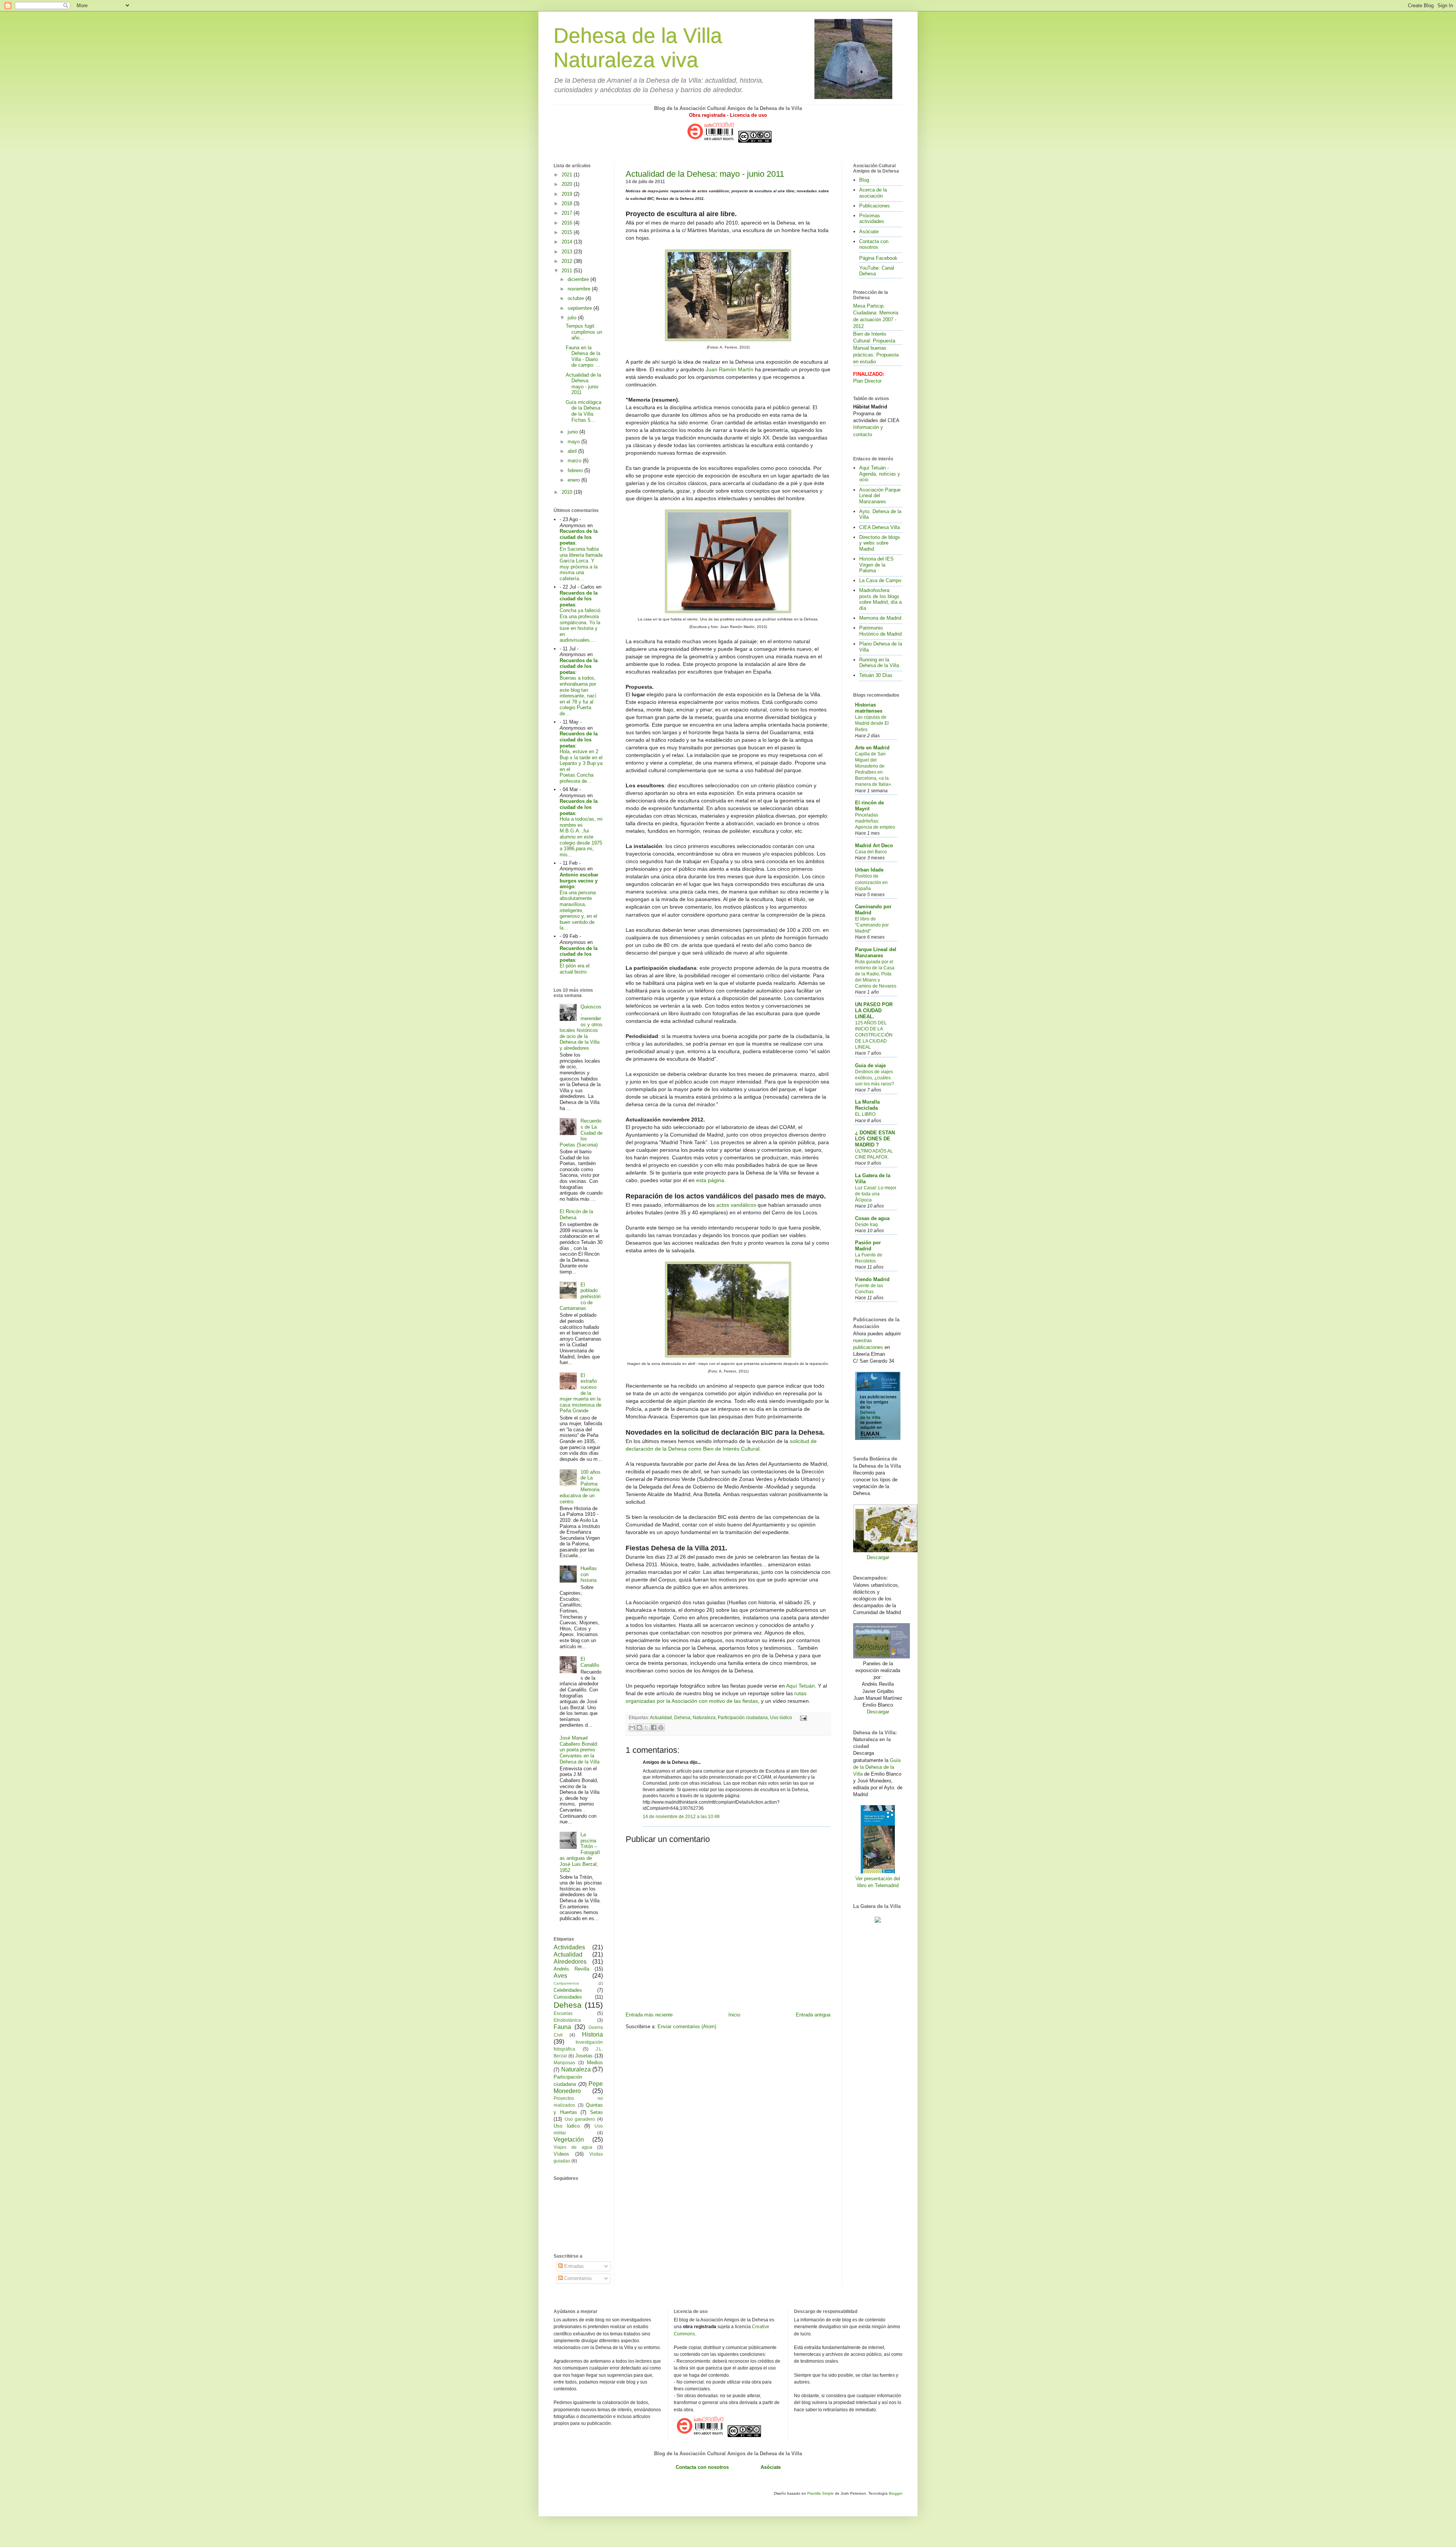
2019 (568, 194)
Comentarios (577, 2278)
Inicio (734, 2015)
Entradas (573, 2266)
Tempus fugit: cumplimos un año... (584, 332)
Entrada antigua (813, 2015)
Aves (560, 1976)
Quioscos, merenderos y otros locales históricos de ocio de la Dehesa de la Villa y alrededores (581, 1027)
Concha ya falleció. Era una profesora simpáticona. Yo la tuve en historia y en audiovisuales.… (581, 625)
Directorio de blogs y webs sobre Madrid (880, 543)
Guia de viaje (870, 1065)
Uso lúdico (781, 1717)
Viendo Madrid (872, 1279)
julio (573, 318)
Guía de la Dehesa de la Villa (877, 1767)
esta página (710, 1180)
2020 (568, 184)
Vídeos (561, 2154)
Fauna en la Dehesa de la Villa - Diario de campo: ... (583, 356)
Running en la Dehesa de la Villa (879, 663)
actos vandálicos (736, 1205)
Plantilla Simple (821, 2493)
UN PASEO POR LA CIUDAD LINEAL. (874, 1010)
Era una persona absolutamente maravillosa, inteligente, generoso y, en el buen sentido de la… (578, 910)
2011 (568, 271)
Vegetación (569, 2140)
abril (573, 451)
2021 (568, 175)
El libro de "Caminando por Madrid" (872, 925)
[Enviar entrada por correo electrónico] (802, 1717)
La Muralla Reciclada (867, 1105)
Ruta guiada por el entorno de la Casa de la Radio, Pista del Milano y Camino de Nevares (876, 974)
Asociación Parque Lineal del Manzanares (880, 496)
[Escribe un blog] (639, 1727)
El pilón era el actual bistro (575, 969)
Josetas (584, 2056)
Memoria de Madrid (880, 618)
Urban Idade (869, 870)
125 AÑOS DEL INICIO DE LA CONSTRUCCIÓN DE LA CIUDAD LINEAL (874, 1035)
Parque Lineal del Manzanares (876, 952)
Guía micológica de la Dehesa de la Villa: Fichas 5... (584, 411)
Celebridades (568, 1990)
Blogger (896, 2493)
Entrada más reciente (649, 2015)
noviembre (580, 289)
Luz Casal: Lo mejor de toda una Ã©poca (876, 1194)
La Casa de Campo (880, 580)
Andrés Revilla (571, 1969)
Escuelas (563, 2013)
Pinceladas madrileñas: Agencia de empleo (875, 821)
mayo (574, 442)
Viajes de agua (573, 2147)
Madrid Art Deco (874, 846)
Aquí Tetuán (800, 1686)
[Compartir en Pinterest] (661, 1727)
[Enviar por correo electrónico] (632, 1727)
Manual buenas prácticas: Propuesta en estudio (876, 355)
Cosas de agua (872, 1218)
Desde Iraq (866, 1225)
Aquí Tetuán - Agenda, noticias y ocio (880, 474)
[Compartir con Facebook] (654, 1727)
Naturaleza (704, 1717)
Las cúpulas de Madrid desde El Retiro (872, 723)
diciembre (579, 279)
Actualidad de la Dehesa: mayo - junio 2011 (705, 174)
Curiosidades (568, 1997)
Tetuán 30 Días (876, 675)
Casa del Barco (871, 852)
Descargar (878, 1557)
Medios (595, 2063)
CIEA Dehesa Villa (879, 527)
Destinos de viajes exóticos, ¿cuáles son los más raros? (875, 1078)
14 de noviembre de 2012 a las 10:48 (681, 1816)
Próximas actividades (872, 219)
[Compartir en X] (646, 1727)
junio (573, 432)
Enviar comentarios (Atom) (687, 2026)
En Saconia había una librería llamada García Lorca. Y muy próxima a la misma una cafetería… (581, 564)
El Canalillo (590, 1662)
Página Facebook (878, 258)
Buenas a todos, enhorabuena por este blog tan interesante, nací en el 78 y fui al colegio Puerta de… (578, 696)
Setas (596, 2112)
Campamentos (566, 1983)
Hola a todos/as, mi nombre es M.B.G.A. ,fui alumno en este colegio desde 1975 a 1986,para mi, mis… (581, 837)
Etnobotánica (567, 2020)
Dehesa (682, 1717)
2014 (568, 242)
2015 (568, 232)
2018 (568, 203)
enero (574, 480)
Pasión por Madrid (868, 1246)
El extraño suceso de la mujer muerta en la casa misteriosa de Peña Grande (581, 1393)
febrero (576, 470)
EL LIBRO (865, 1114)
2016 (568, 223)
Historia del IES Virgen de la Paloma (876, 565)
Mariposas (564, 2063)
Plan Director (867, 381)
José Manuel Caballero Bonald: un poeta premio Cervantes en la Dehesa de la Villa (580, 1750)
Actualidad (661, 1717)
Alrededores (570, 1962)
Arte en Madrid (872, 748)
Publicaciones (875, 206)
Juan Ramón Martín (730, 369)
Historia (592, 2034)
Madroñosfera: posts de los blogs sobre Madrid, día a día (880, 599)
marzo (575, 461)
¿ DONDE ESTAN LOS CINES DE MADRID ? (875, 1139)
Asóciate (869, 232)
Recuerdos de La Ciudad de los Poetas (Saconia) (581, 1133)
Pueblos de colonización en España (871, 882)
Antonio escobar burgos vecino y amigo (579, 881)
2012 (568, 261)
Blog (864, 180)
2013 (568, 252)
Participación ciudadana (743, 1717)
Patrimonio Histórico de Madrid (880, 631)
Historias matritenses (869, 708)
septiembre (581, 308)
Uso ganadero (580, 2119)
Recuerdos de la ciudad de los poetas (579, 537)
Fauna (562, 2027)
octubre (577, 298)
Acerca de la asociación (873, 193)
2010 (568, 492)
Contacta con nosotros (874, 244)
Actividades (569, 1947)
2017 (568, 213)
